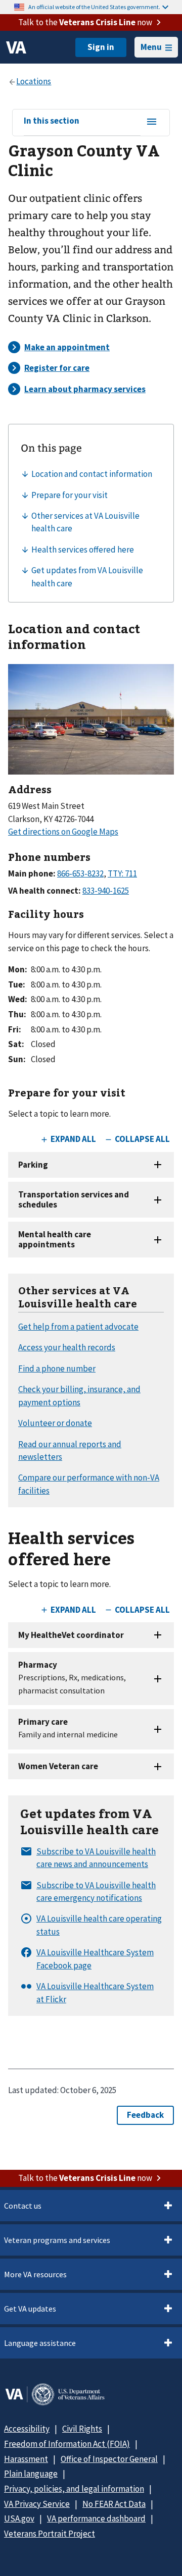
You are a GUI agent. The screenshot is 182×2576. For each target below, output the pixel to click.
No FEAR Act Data (114, 2504)
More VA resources (35, 2274)
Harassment (26, 2459)
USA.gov (19, 2518)
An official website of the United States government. (94, 7)
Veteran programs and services (57, 2240)
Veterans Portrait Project (50, 2534)
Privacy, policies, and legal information (74, 2489)
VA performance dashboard (96, 2518)
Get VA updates (30, 2309)
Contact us (23, 2206)
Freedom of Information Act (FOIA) (67, 2444)
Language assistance (40, 2343)
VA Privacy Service (37, 2504)
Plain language (31, 2474)
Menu (151, 47)
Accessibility (27, 2429)
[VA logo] (16, 47)
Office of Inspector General (109, 2459)
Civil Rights (82, 2429)
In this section (52, 121)
